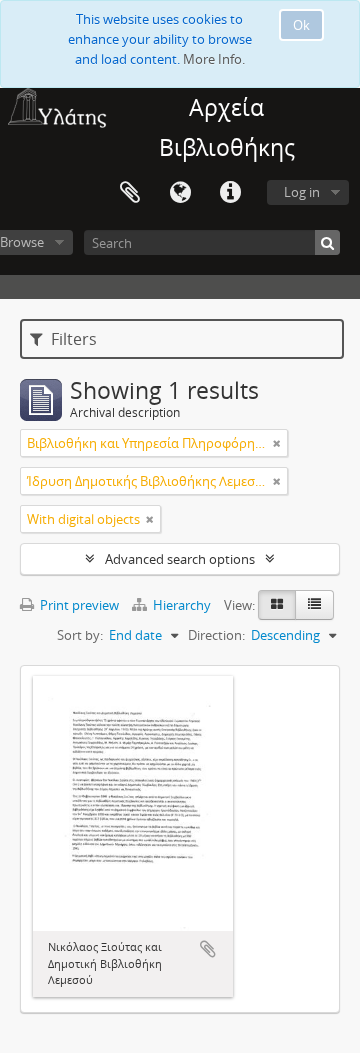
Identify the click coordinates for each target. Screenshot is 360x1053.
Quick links (230, 193)
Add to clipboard (208, 949)
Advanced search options (180, 559)
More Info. (214, 59)
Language (180, 193)
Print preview (78, 605)
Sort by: (80, 635)
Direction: (216, 635)
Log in (302, 192)
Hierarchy (182, 605)
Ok (301, 25)
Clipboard (130, 193)
